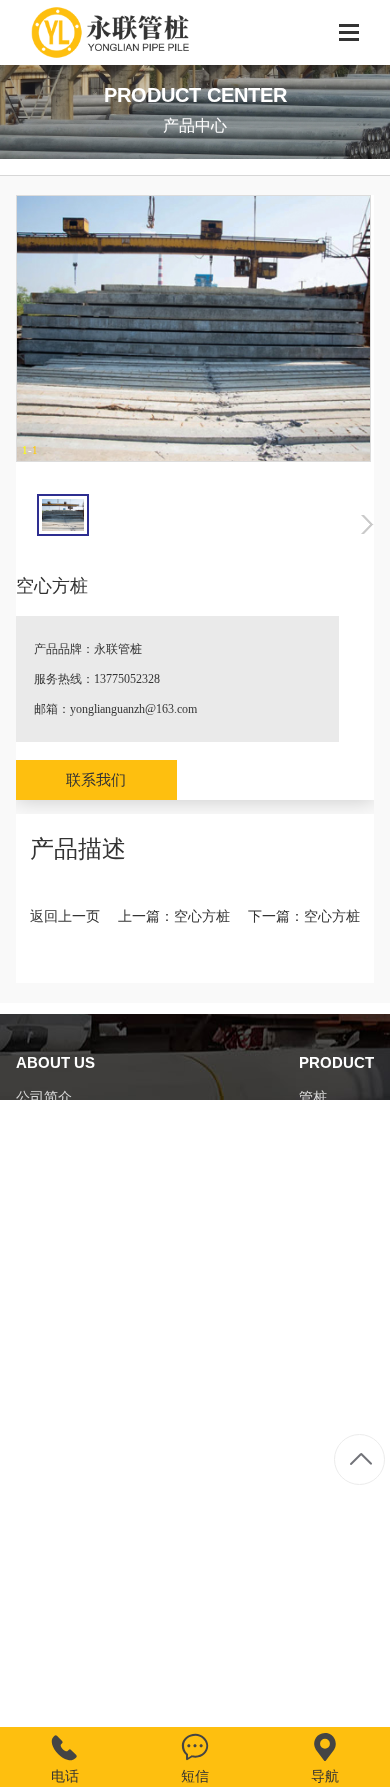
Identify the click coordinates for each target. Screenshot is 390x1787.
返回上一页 (65, 916)
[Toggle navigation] (349, 34)
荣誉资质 (44, 1202)
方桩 (313, 1132)
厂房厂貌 (44, 1132)
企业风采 (44, 1167)
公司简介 (44, 1097)
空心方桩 (202, 916)
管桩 (313, 1097)
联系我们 (96, 780)
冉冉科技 (346, 1681)
